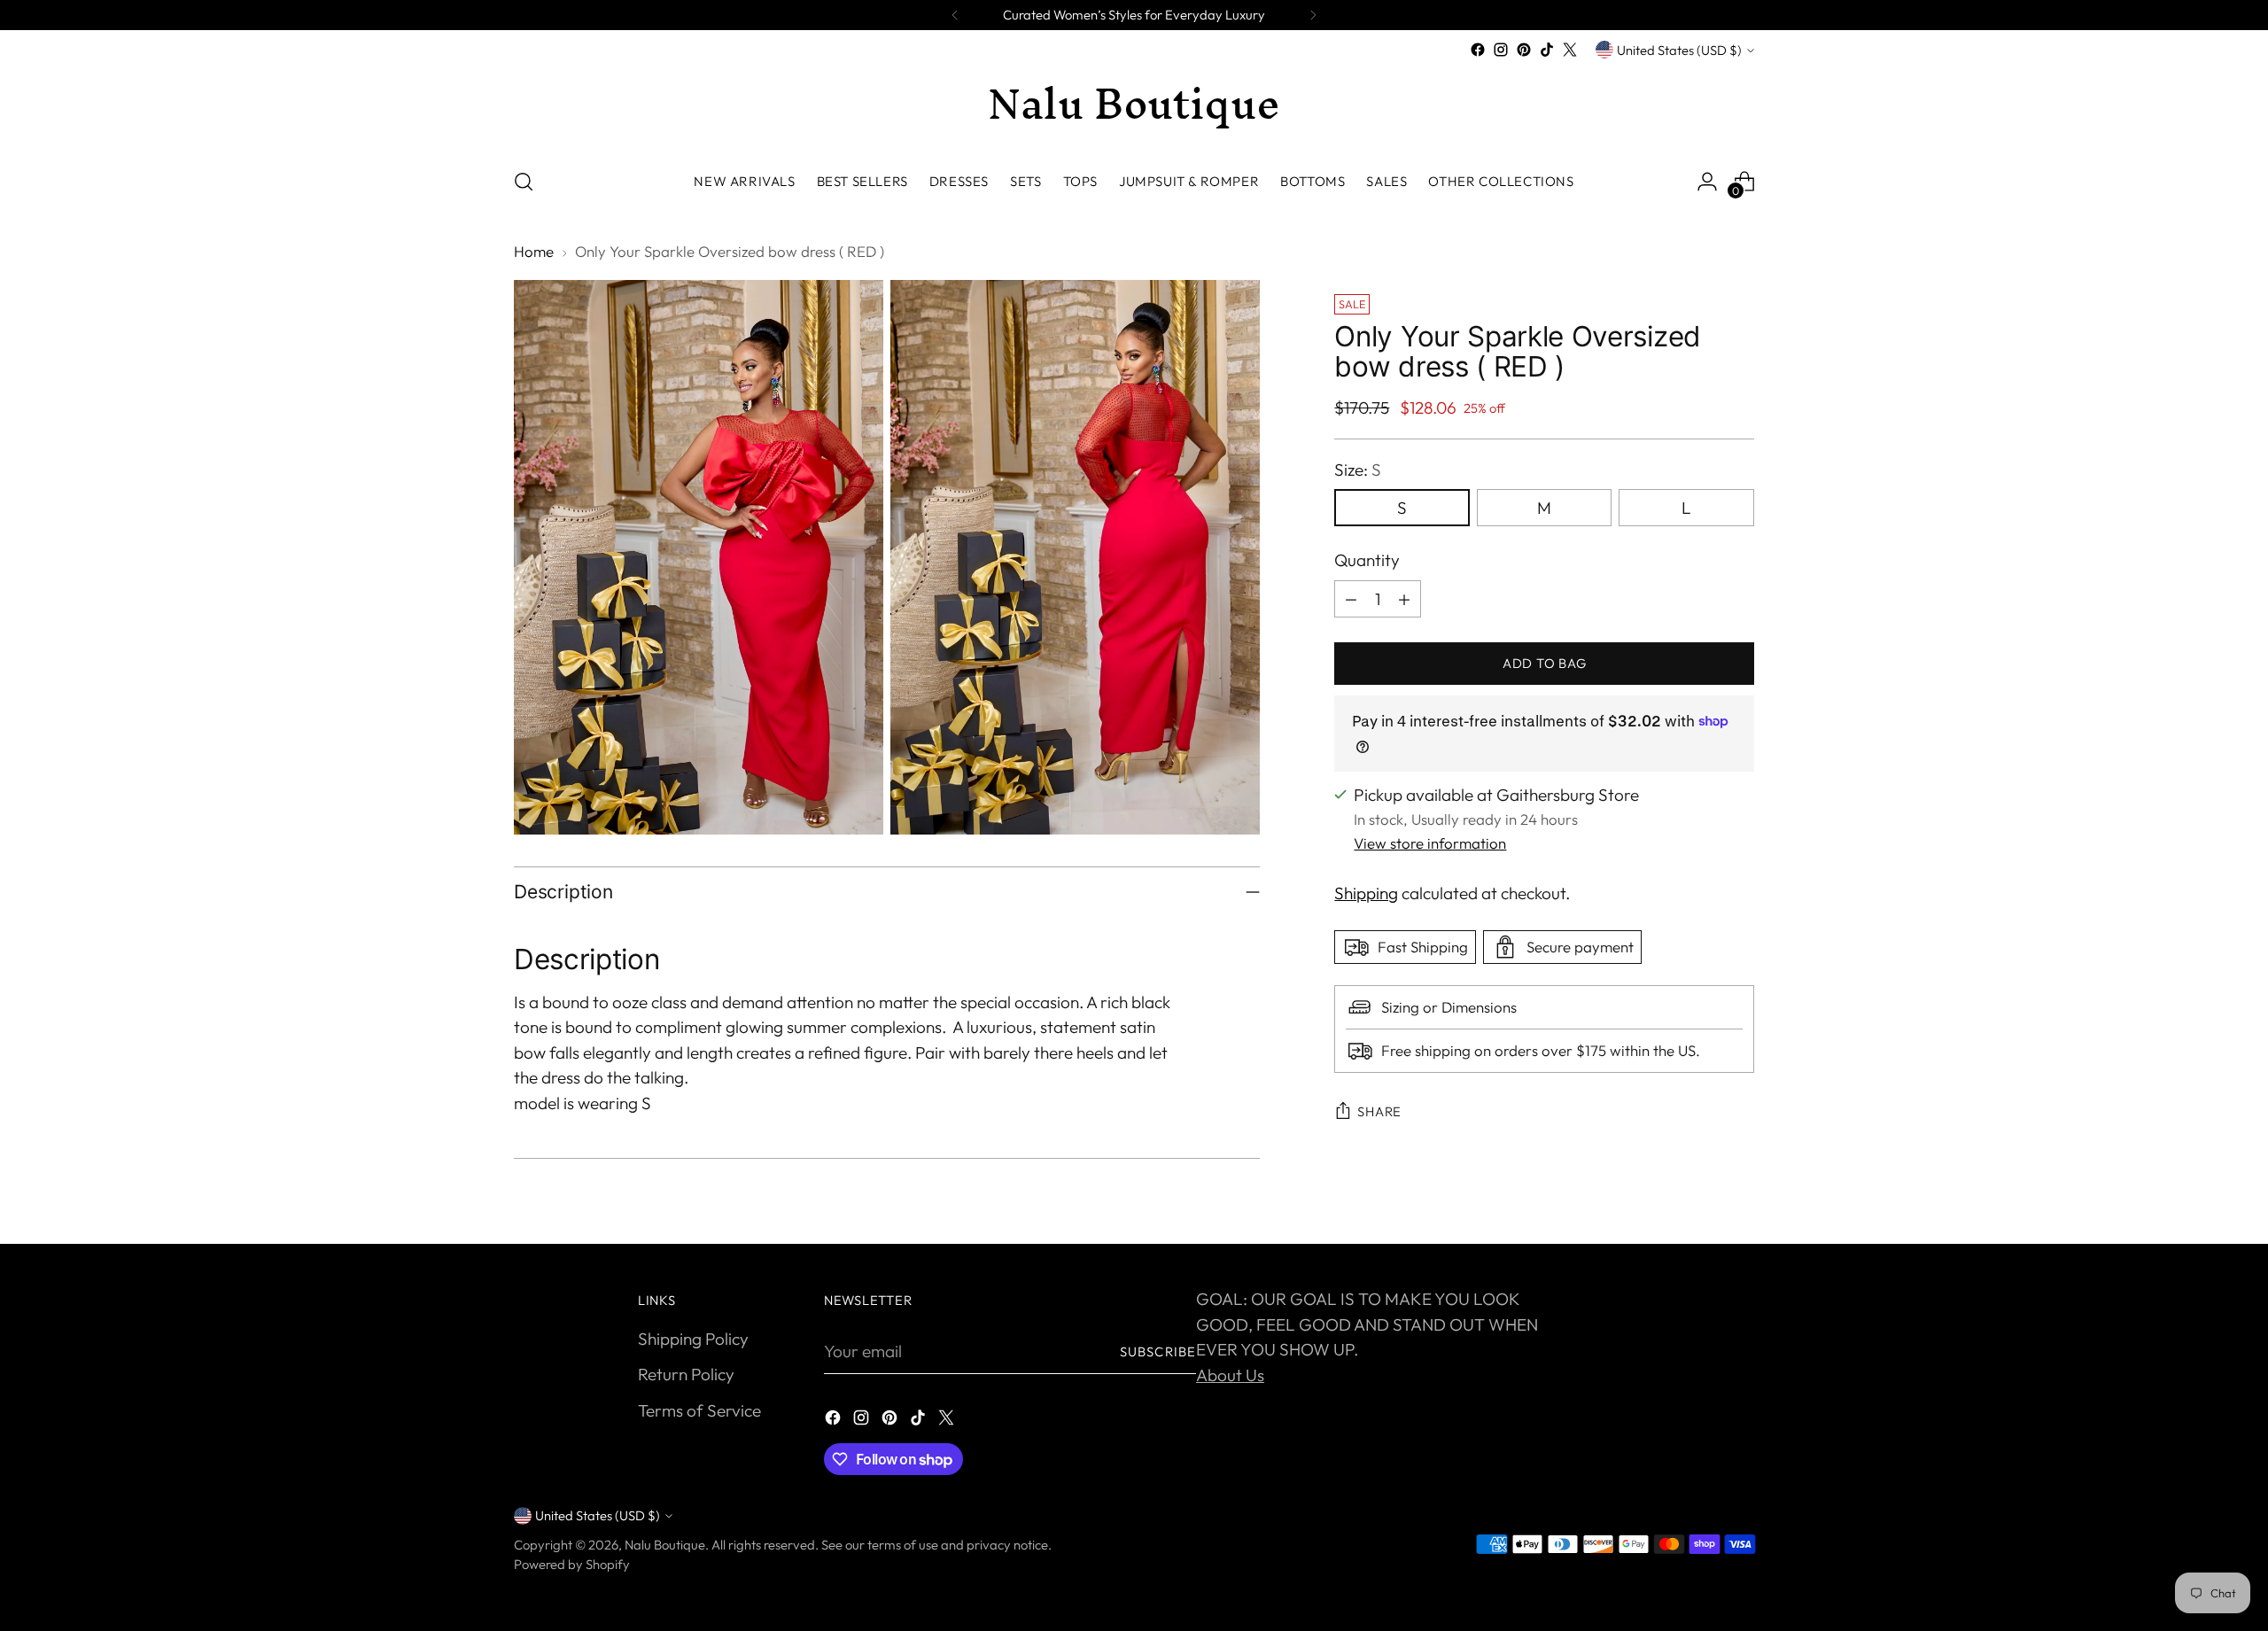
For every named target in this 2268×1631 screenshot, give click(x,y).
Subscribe (1158, 1351)
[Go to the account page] (1707, 182)
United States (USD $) (1679, 50)
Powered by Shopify (572, 1564)
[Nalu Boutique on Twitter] (1570, 50)
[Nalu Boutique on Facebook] (1478, 50)
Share (1379, 1111)
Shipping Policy (693, 1339)
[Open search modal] (524, 182)
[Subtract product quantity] (1351, 599)
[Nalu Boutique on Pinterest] (1524, 50)
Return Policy (686, 1374)
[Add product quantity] (1404, 599)
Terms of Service (699, 1410)
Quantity (1367, 560)
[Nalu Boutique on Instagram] (1501, 50)
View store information (1430, 843)
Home (534, 251)
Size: (1358, 470)
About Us (1230, 1375)
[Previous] (955, 15)
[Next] (1313, 15)
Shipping (1366, 893)
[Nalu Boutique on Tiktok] (1547, 50)
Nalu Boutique (665, 1545)
